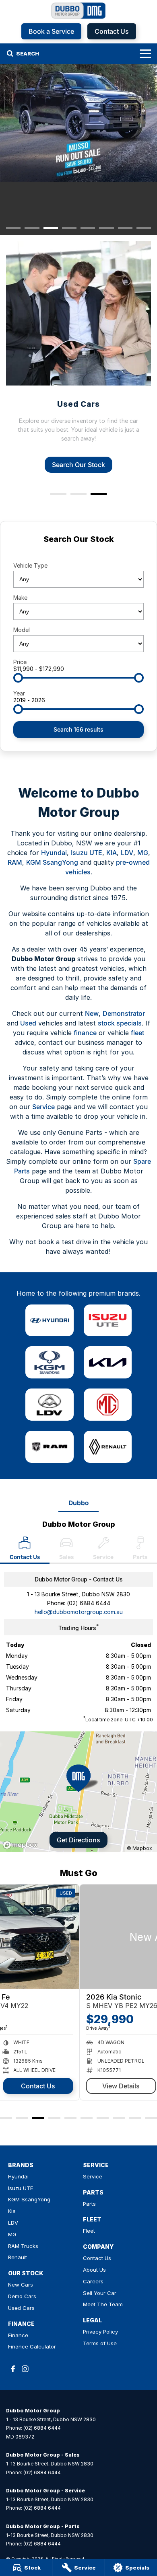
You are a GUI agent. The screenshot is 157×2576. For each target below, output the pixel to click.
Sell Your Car (100, 2293)
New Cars (21, 2285)
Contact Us (112, 31)
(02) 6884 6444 (89, 1603)
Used (28, 1023)
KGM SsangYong (52, 862)
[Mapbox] (22, 1845)
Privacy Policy (100, 2332)
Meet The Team (103, 2304)
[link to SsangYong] (50, 1362)
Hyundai (54, 853)
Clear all (78, 553)
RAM (15, 862)
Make (20, 598)
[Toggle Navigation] (145, 53)
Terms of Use (100, 2343)
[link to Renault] (108, 1447)
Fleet (89, 2231)
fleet (137, 1033)
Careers (93, 2281)
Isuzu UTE (87, 853)
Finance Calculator (32, 2346)
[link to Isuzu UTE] (108, 1321)
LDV (127, 853)
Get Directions (78, 1840)
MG (143, 853)
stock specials (120, 1023)
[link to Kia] (108, 1362)
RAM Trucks (23, 2246)
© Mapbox (139, 1848)
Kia (12, 2211)
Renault (18, 2257)
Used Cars (21, 2308)
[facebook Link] (13, 2369)
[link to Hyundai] (50, 1321)
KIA (112, 853)
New (92, 1013)
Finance (18, 2335)
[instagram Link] (25, 2369)
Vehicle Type (30, 565)
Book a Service (51, 31)
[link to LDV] (50, 1405)
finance (85, 1033)
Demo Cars (22, 2296)
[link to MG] (108, 1405)
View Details (42, 2086)
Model (22, 630)
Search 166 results (78, 729)
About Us (94, 2270)
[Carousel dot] (13, 228)
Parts (89, 2204)
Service (43, 1107)
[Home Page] (78, 11)
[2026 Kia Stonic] (78, 1937)
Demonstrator (124, 1013)
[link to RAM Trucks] (50, 1447)
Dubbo (78, 1503)
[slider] (18, 678)
